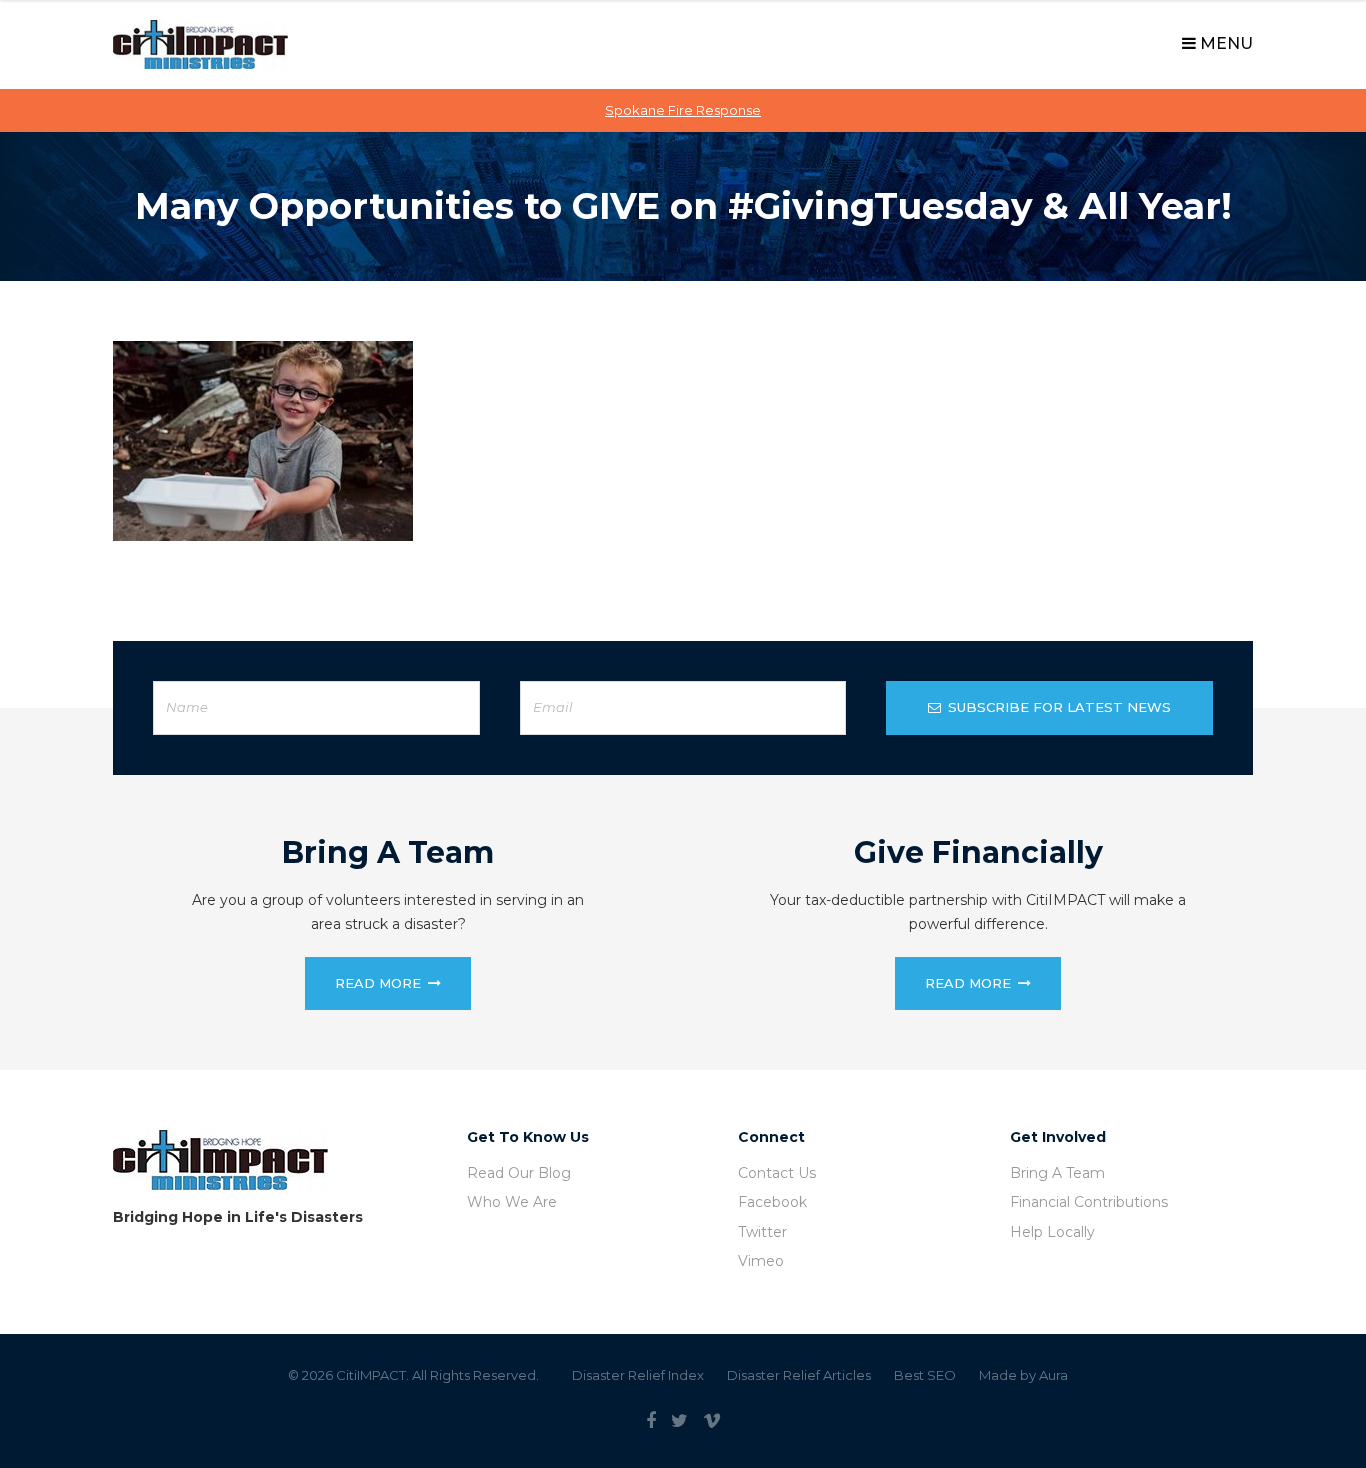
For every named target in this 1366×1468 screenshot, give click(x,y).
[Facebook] (651, 1421)
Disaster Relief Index (638, 1375)
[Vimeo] (712, 1421)
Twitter (762, 1232)
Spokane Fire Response (683, 110)
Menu (1224, 43)
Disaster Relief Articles (799, 1375)
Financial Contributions (1089, 1202)
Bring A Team (1057, 1173)
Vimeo (761, 1261)
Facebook (772, 1202)
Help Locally (1052, 1232)
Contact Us (777, 1173)
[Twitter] (679, 1421)
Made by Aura (1023, 1375)
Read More (378, 983)
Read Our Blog (519, 1173)
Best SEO (925, 1375)
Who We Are (512, 1202)
